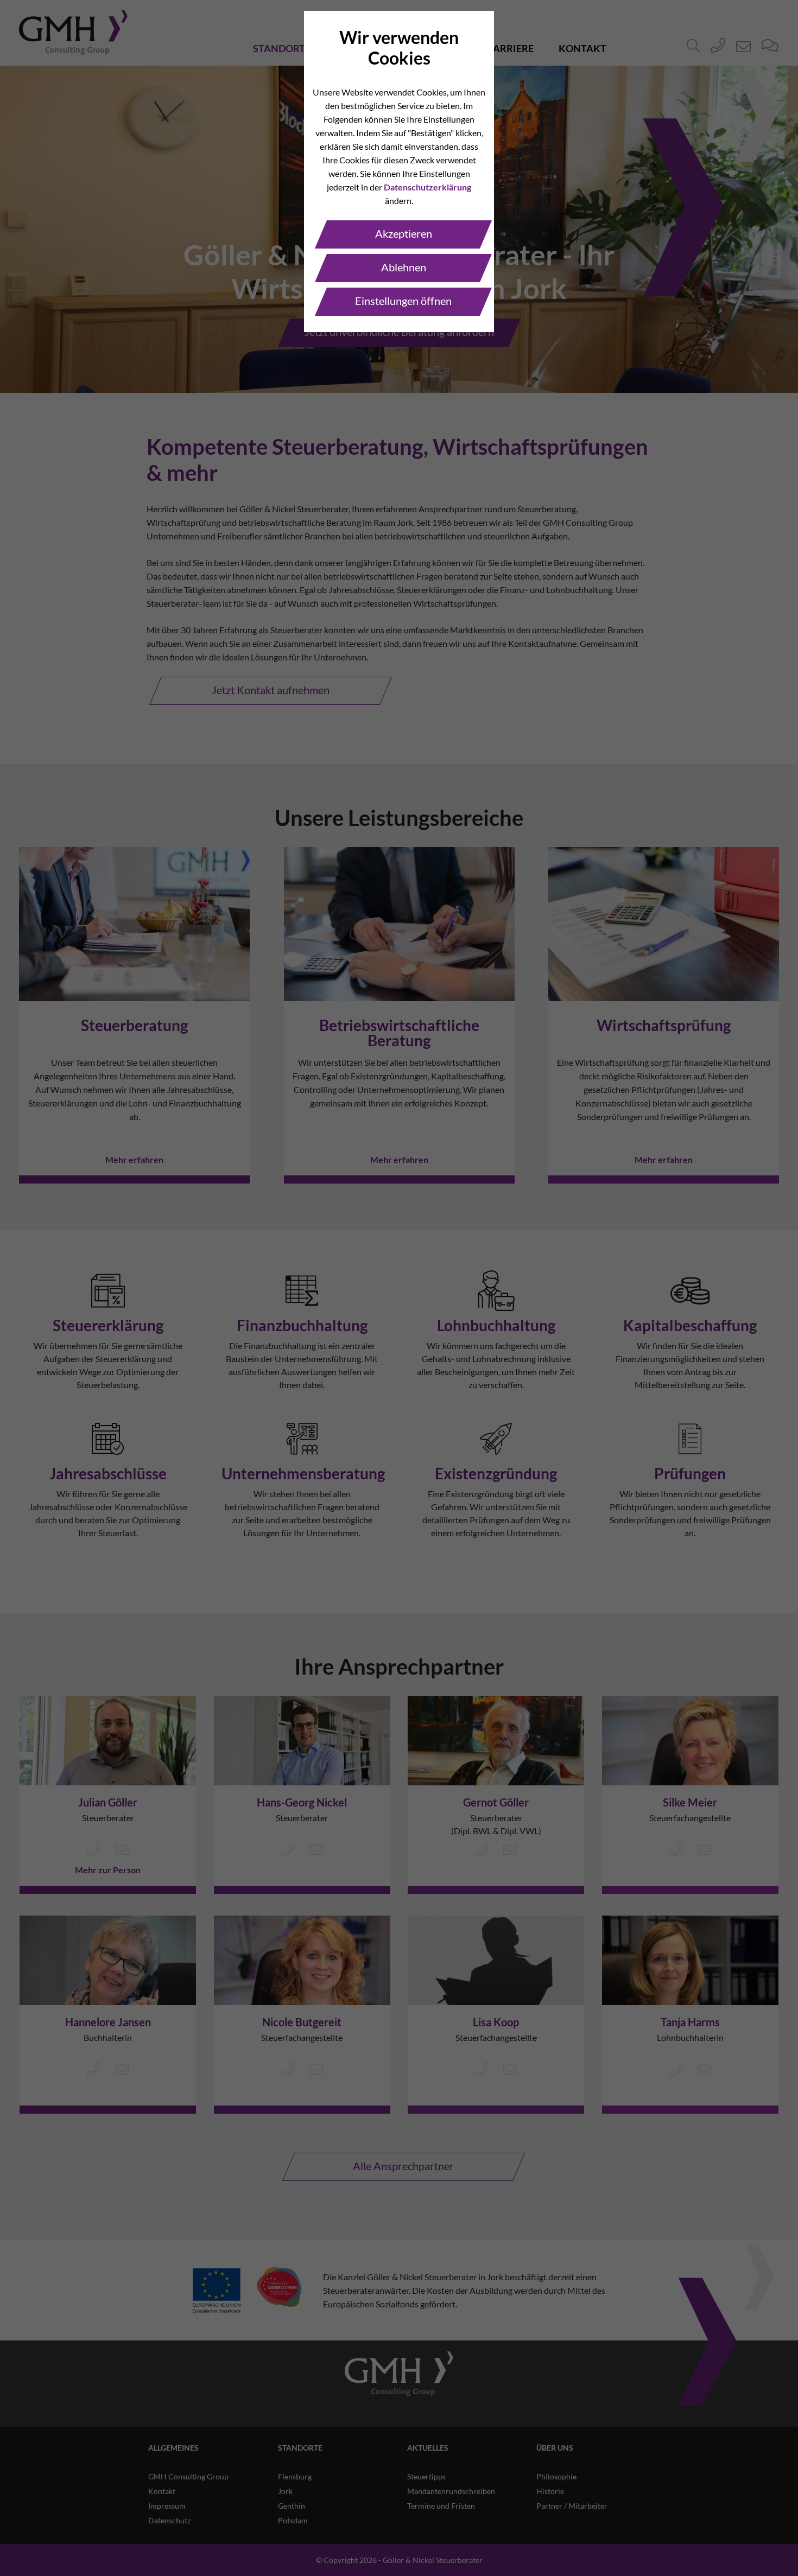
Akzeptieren (404, 233)
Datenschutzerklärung (427, 187)
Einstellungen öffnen (403, 301)
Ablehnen (404, 267)
